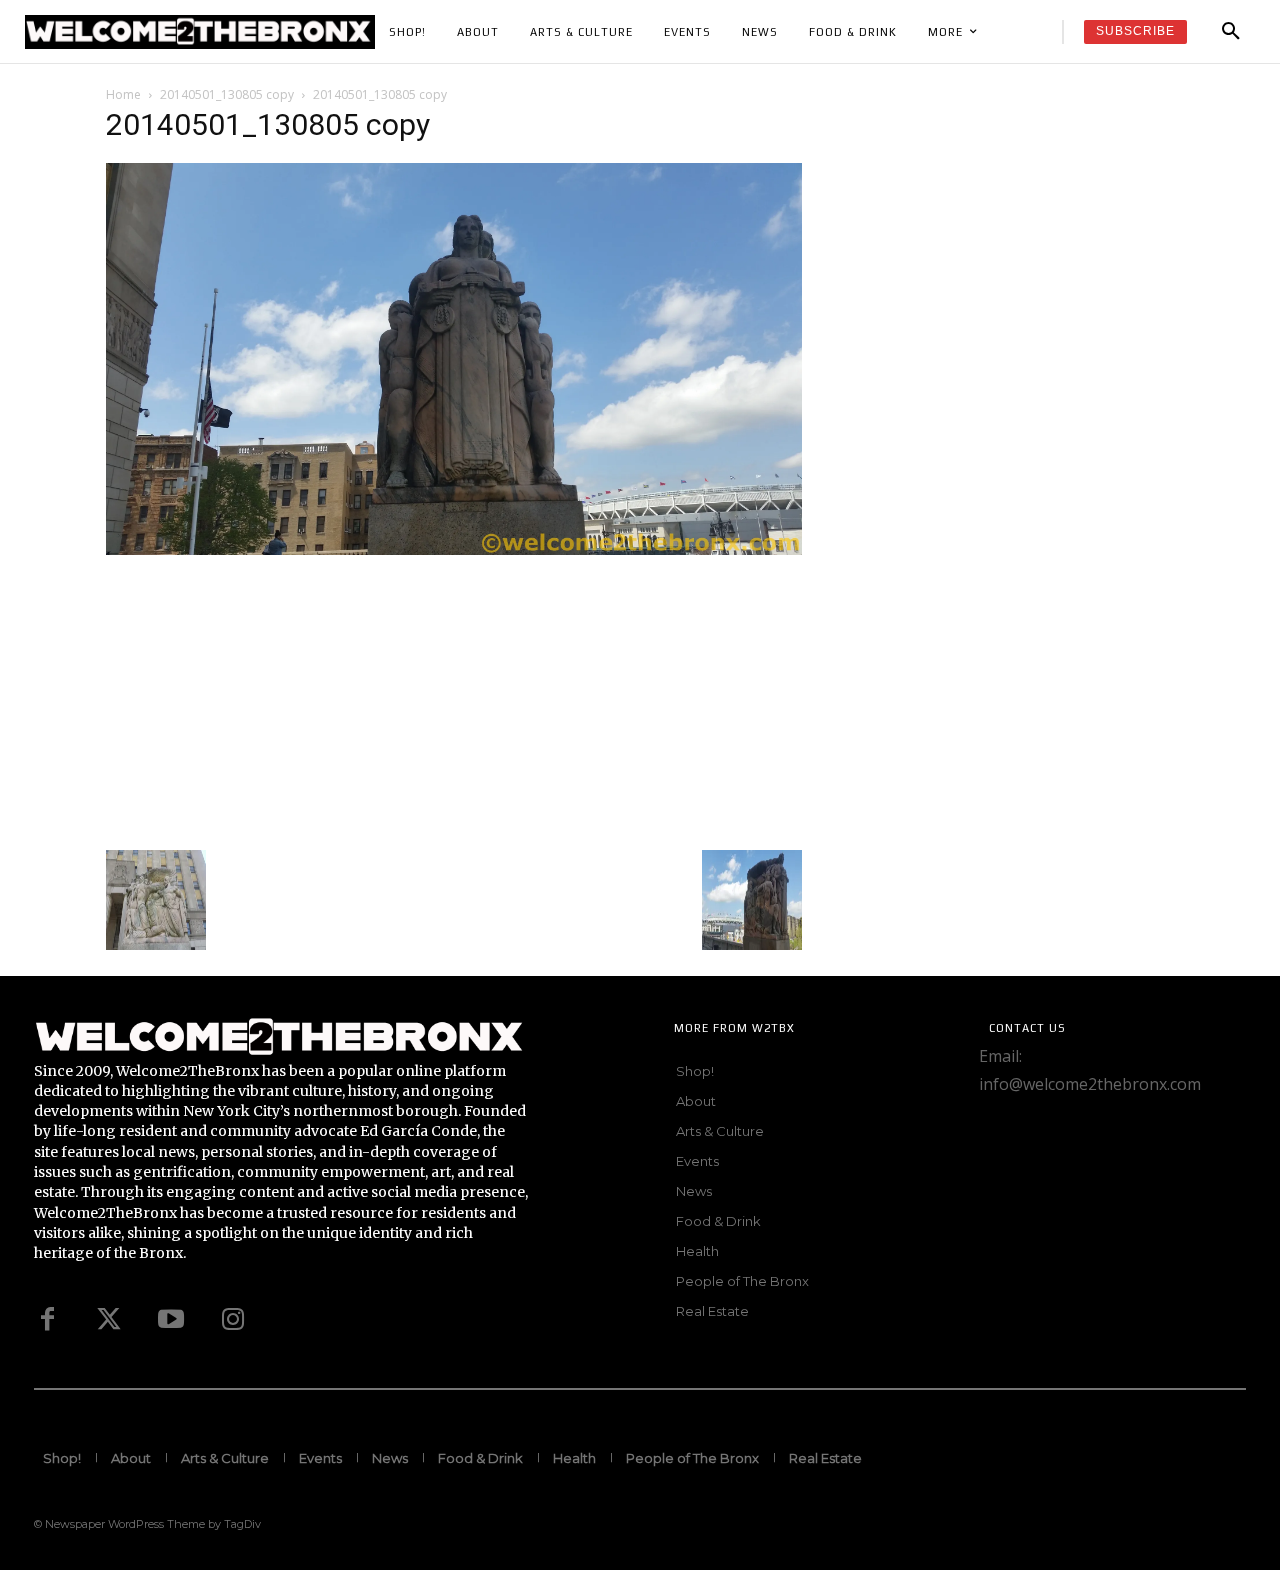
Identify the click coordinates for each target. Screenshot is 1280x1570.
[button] (1231, 32)
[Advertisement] (454, 700)
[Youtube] (171, 1320)
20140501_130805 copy (227, 94)
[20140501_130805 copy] (454, 549)
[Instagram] (233, 1320)
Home (123, 94)
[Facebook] (47, 1320)
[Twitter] (109, 1320)
